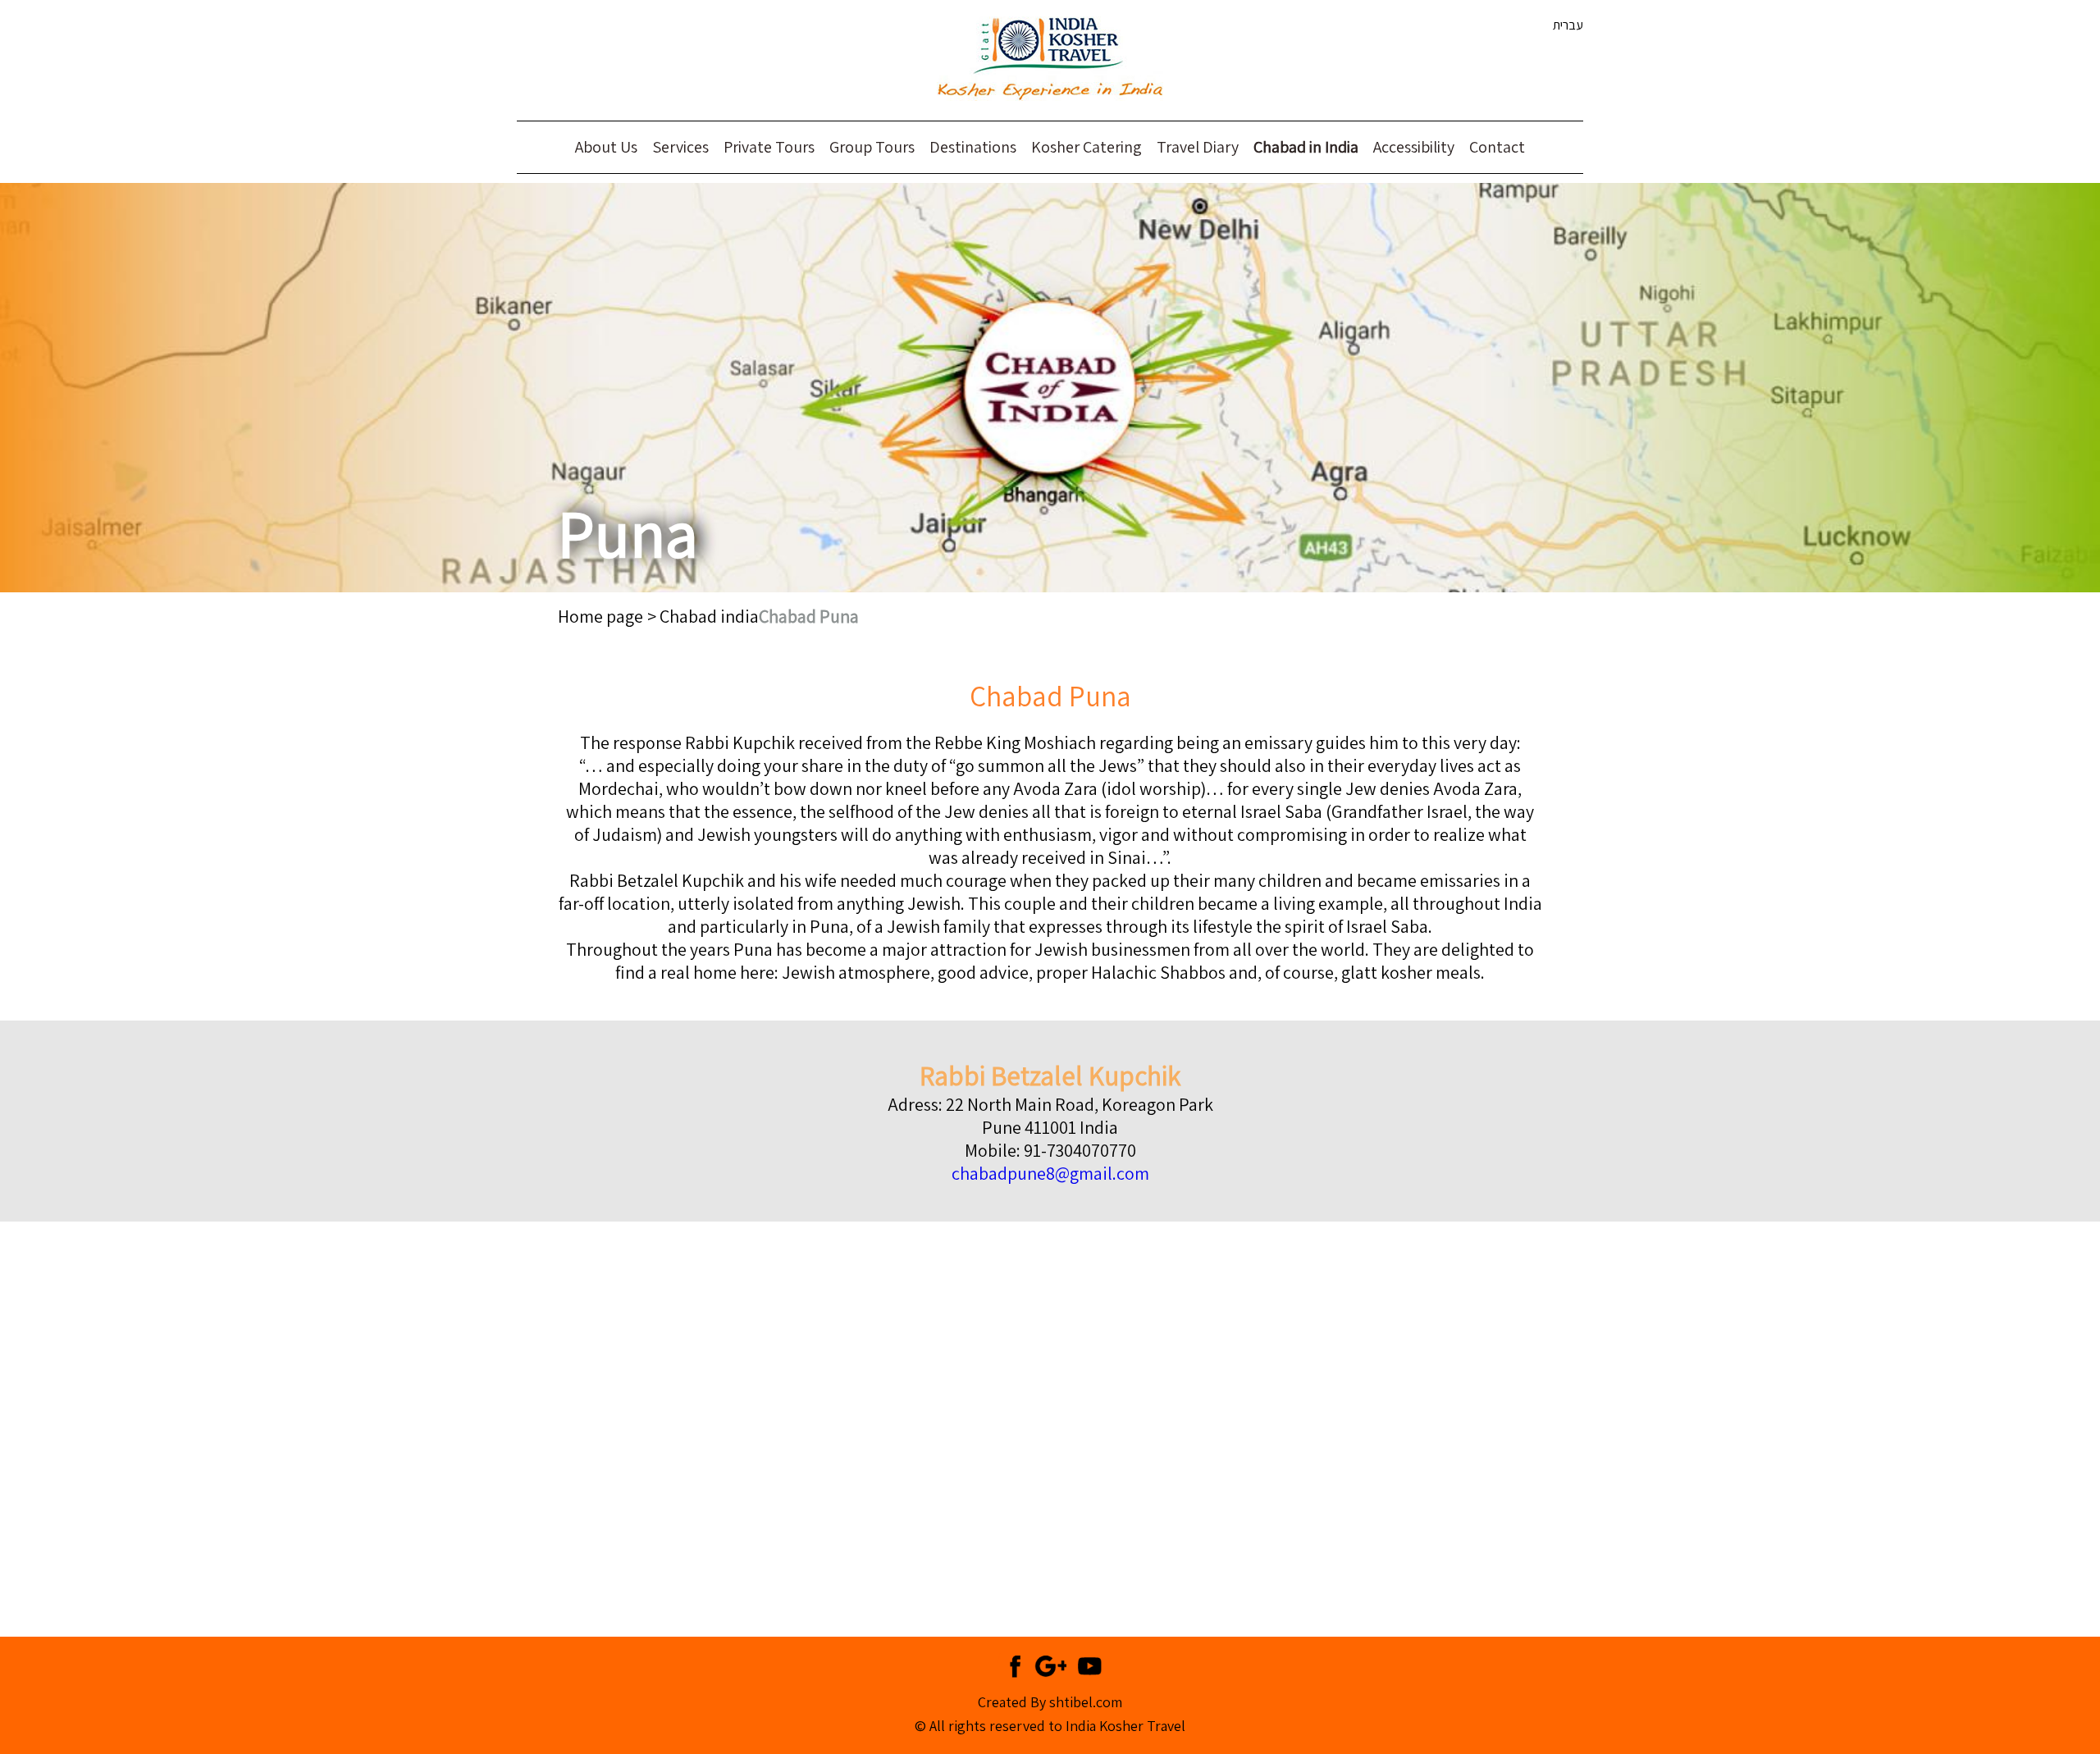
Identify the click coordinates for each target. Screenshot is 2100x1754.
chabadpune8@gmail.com (1050, 1173)
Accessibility (1414, 147)
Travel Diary (1198, 147)
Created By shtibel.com (1050, 1702)
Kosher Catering (1087, 147)
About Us (606, 147)
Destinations (973, 147)
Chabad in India (1306, 147)
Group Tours (872, 147)
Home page (600, 616)
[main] (1050, 1138)
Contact (1497, 147)
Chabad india (709, 616)
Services (680, 147)
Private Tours (769, 147)
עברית (1568, 25)
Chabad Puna (809, 616)
